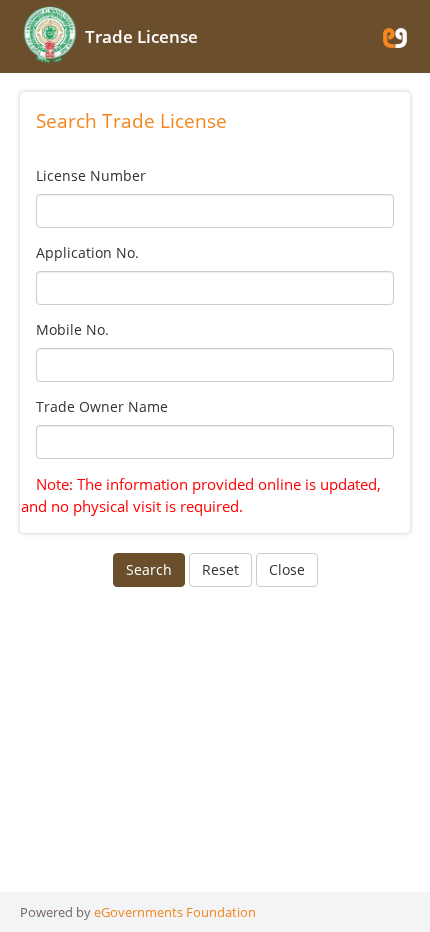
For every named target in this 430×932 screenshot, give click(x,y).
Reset (220, 569)
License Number (91, 175)
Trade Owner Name (102, 406)
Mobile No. (72, 329)
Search (149, 569)
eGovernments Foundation (175, 912)
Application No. (87, 252)
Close (287, 569)
